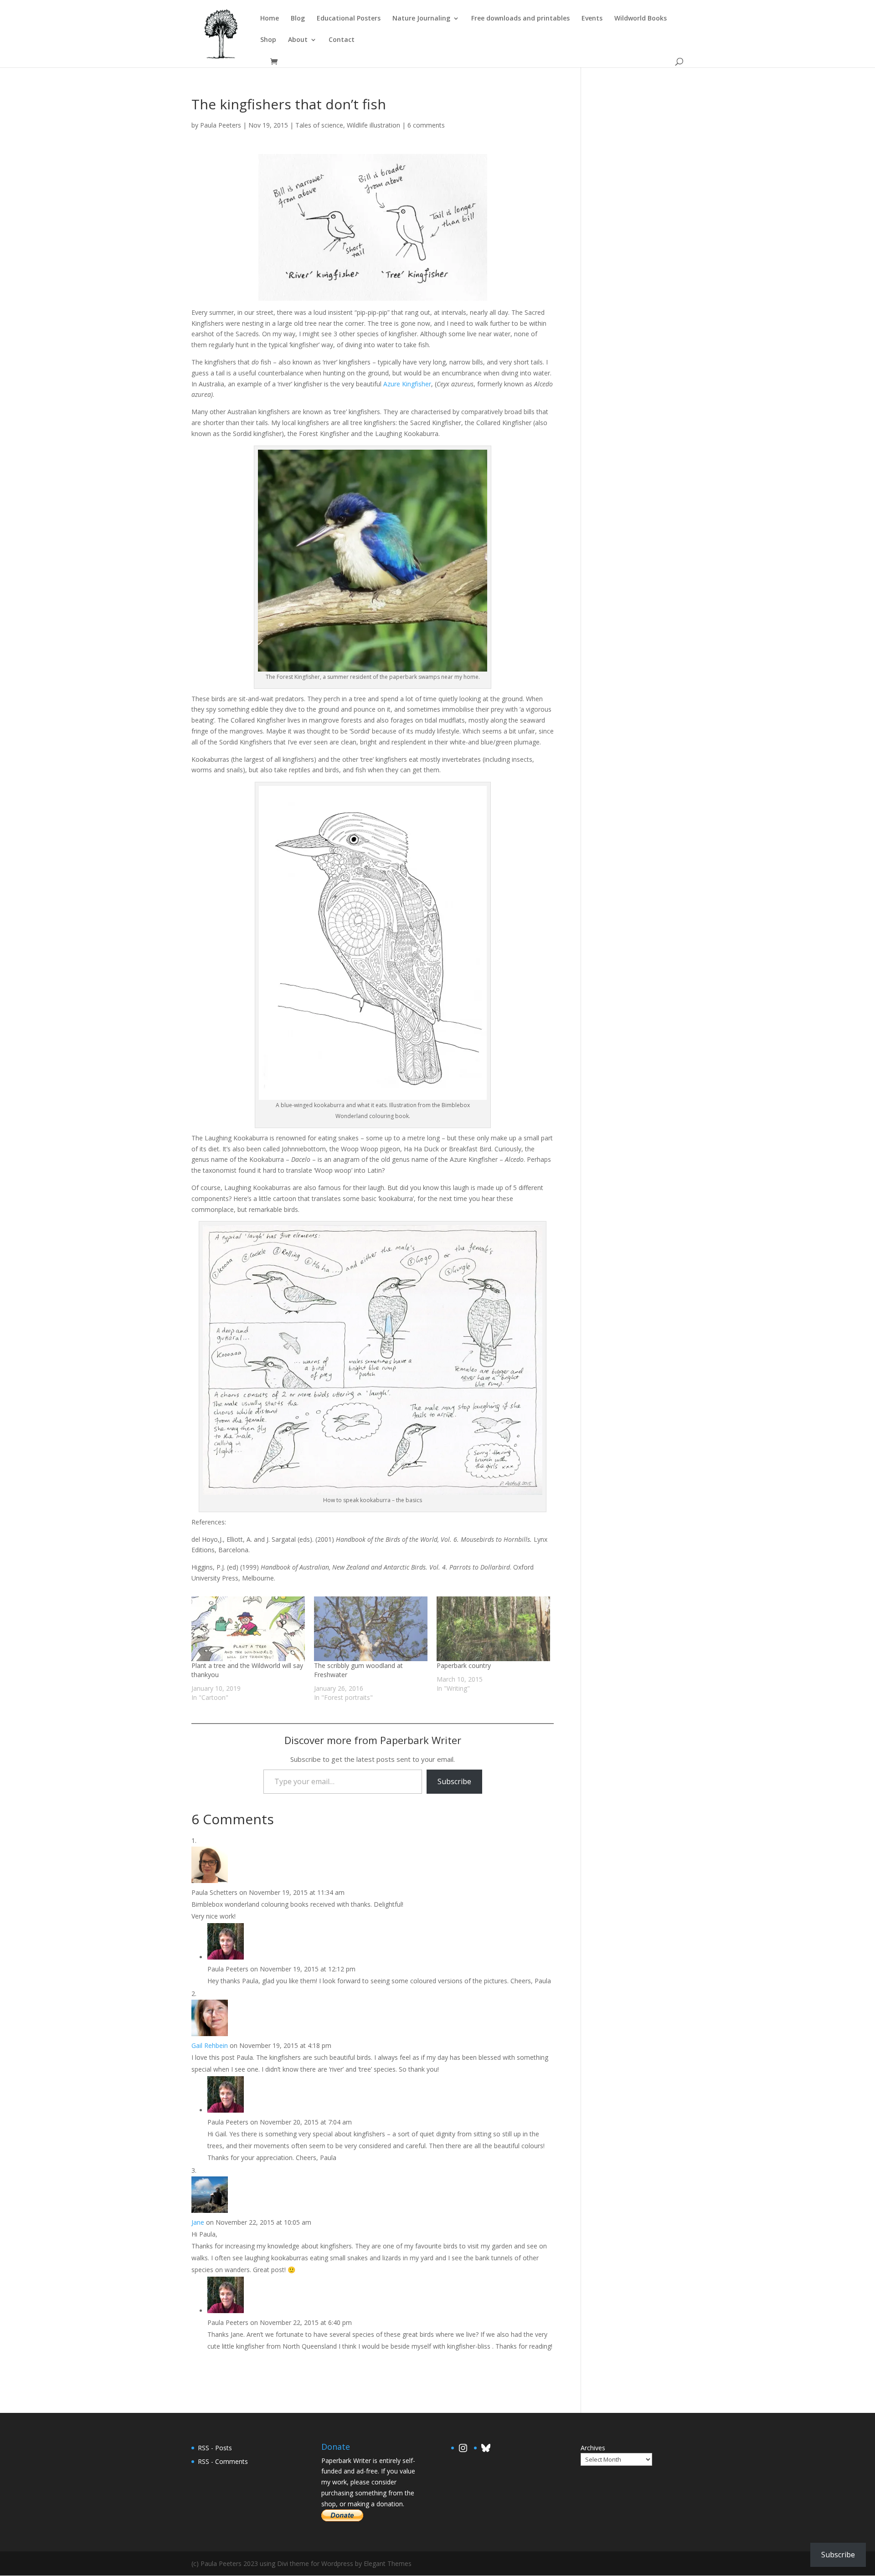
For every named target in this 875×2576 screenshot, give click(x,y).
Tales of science (319, 125)
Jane (198, 2222)
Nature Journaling (421, 19)
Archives (593, 2448)
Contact (342, 40)
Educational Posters (349, 19)
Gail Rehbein (210, 2045)
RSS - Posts (215, 2448)
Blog (298, 19)
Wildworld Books (641, 19)
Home (270, 19)
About (298, 40)
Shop (268, 40)
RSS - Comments (223, 2461)
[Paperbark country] (493, 1629)
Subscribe (454, 1781)
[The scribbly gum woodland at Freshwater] (371, 1629)
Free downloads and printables (520, 19)
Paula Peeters (221, 125)
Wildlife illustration (373, 125)
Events (592, 19)
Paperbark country (464, 1665)
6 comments (426, 125)
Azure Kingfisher (407, 384)
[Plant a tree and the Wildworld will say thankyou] (248, 1629)
